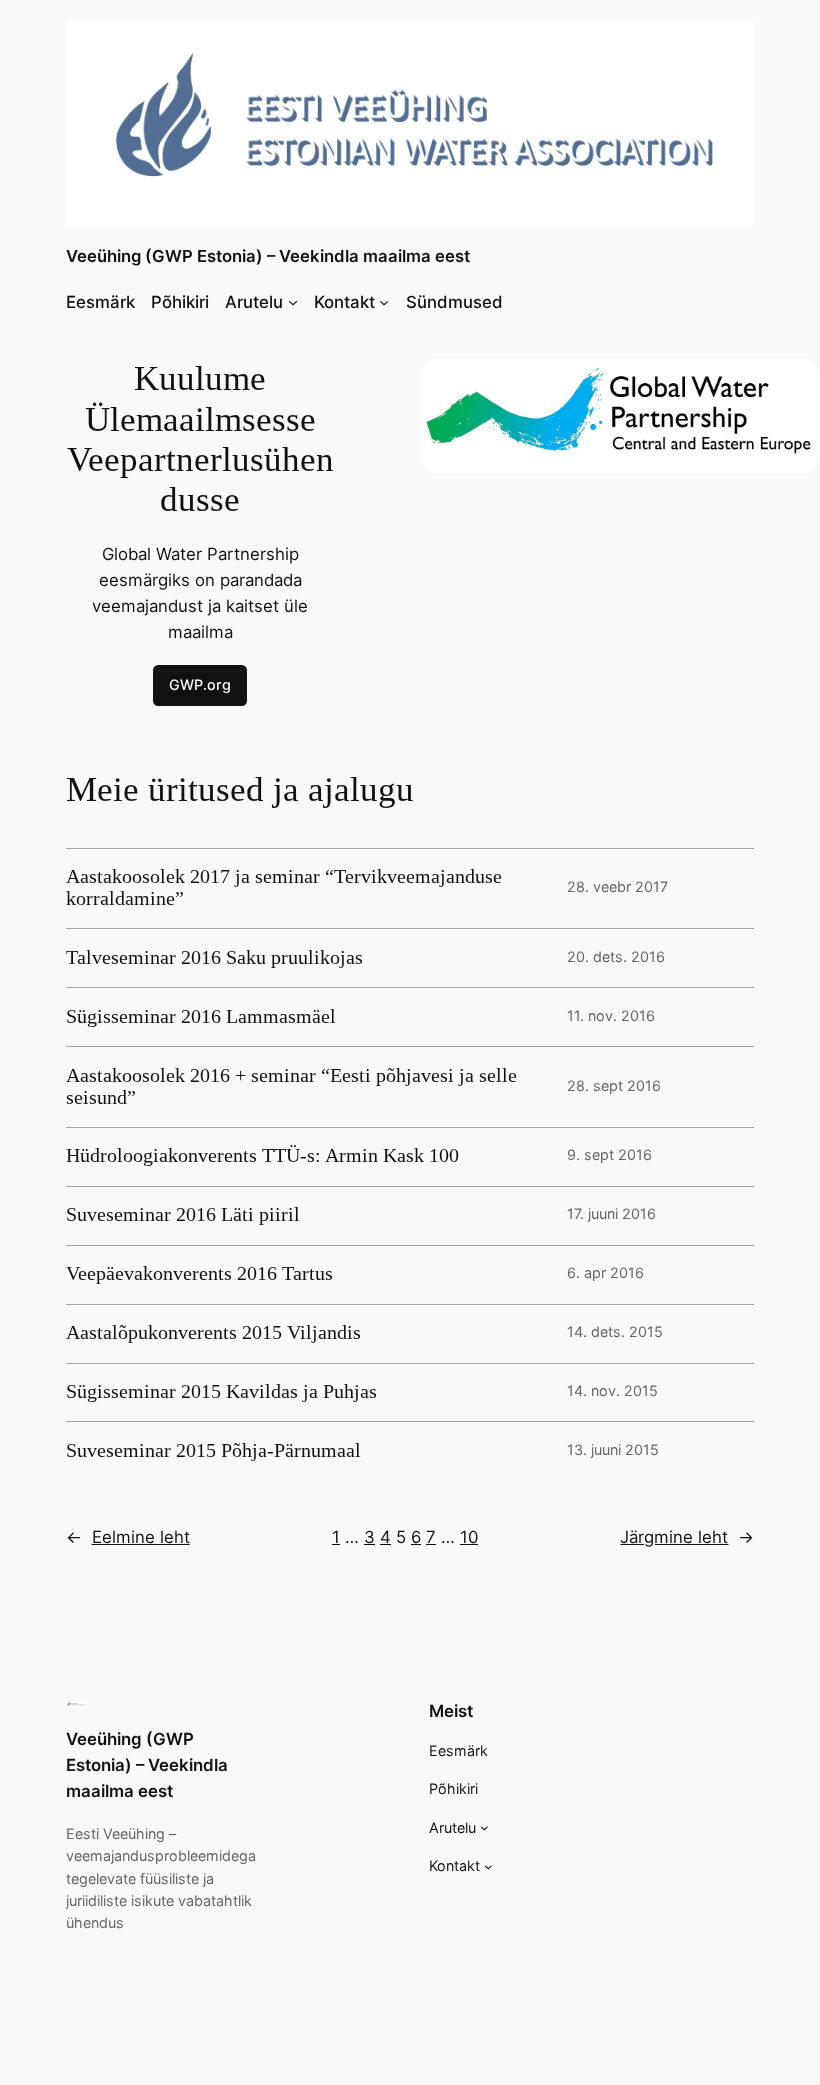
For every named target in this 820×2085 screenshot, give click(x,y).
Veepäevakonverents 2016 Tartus (199, 1273)
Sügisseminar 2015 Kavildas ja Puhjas (221, 1391)
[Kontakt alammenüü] (384, 302)
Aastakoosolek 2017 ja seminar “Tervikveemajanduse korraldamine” (284, 887)
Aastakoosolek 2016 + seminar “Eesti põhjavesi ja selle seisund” (291, 1086)
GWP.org (200, 684)
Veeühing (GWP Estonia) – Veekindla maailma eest (268, 256)
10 (469, 1537)
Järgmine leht (687, 1537)
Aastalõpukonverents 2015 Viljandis (213, 1332)
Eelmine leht (128, 1537)
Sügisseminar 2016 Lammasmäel (201, 1016)
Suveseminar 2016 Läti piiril (183, 1214)
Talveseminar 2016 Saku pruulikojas (214, 957)
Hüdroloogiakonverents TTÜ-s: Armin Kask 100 (262, 1155)
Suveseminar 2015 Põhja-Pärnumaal (213, 1450)
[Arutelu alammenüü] (293, 302)
